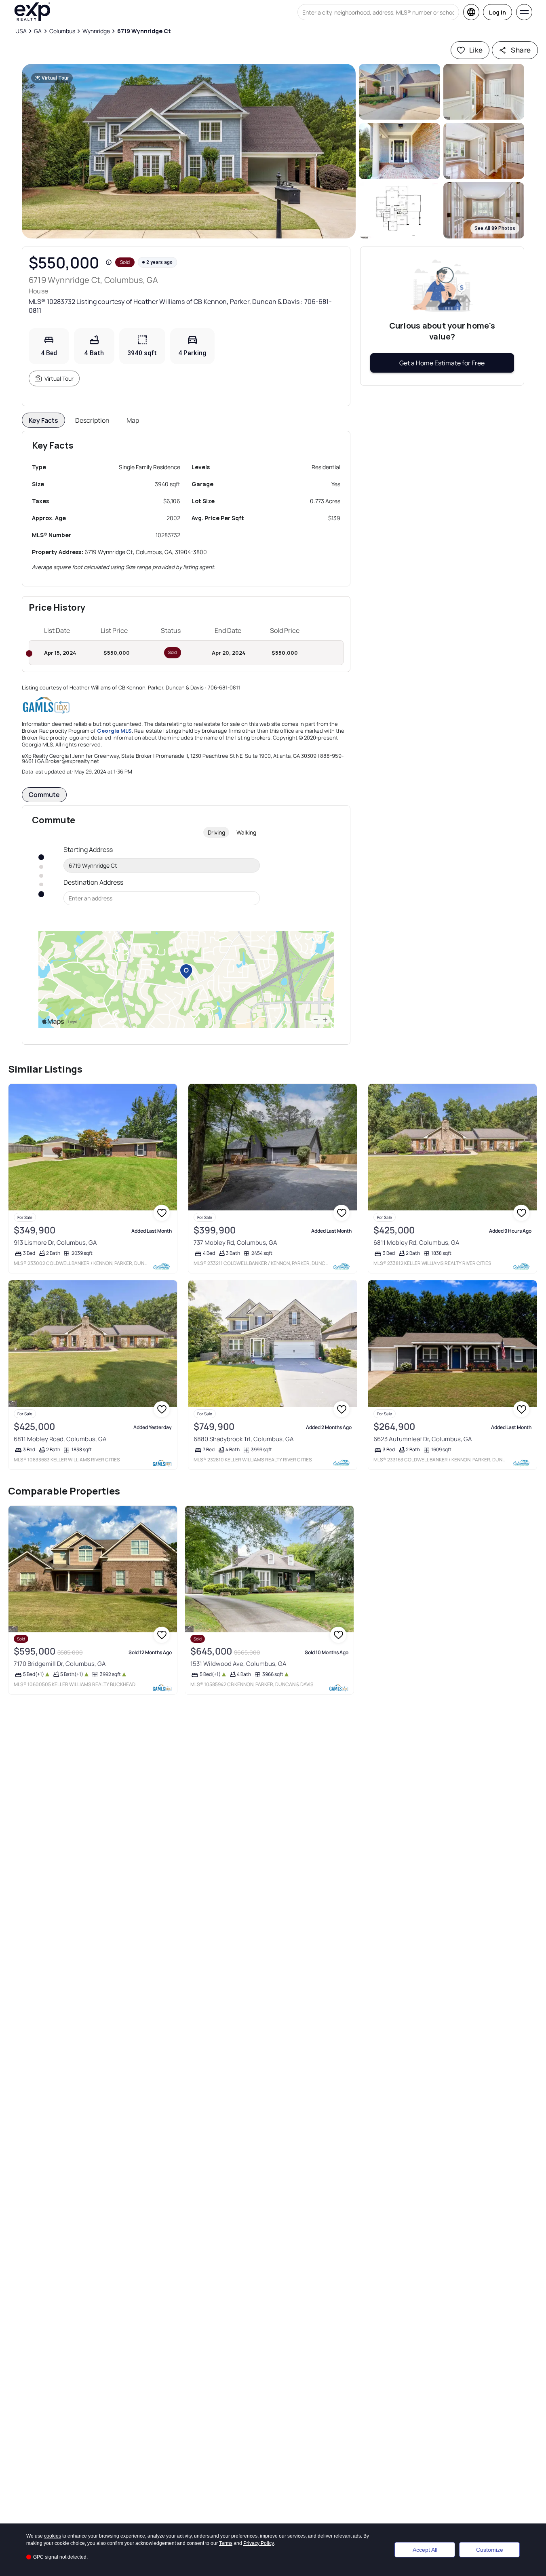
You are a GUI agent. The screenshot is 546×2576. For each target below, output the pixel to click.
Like (476, 50)
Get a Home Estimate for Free (442, 363)
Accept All (425, 2550)
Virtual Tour (59, 378)
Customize (490, 2550)
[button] (189, 151)
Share (521, 50)
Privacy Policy (259, 2543)
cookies (53, 2536)
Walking (246, 832)
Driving (216, 832)
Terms (226, 2543)
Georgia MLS (114, 731)
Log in (498, 12)
